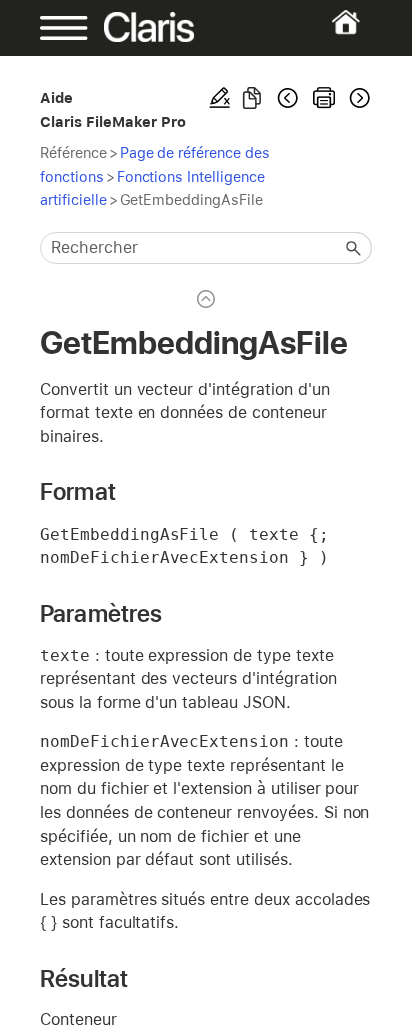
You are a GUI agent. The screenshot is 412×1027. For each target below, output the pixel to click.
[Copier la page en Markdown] (252, 98)
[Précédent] (288, 98)
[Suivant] (358, 98)
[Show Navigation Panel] (55, 28)
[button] (354, 248)
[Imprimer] (324, 98)
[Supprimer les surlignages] (220, 98)
